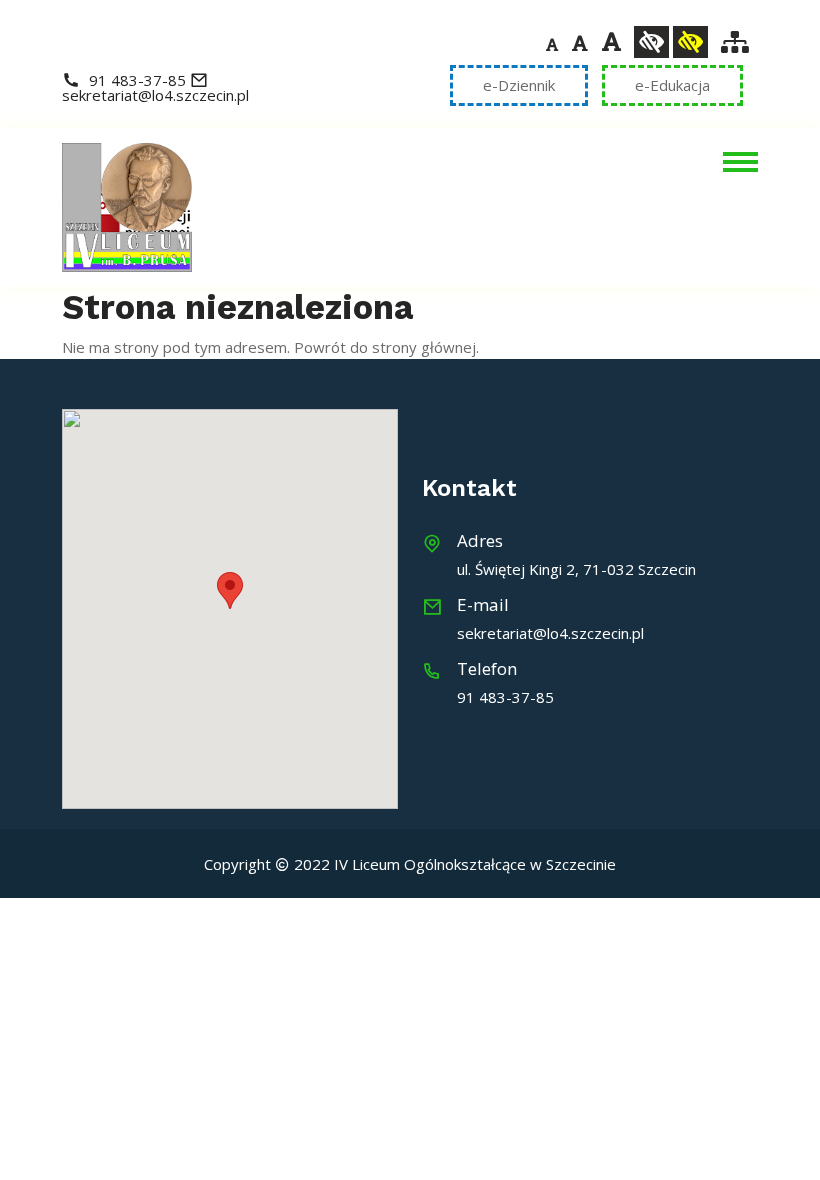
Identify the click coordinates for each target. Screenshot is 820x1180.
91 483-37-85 (137, 80)
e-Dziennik (519, 85)
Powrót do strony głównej (385, 347)
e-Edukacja (672, 85)
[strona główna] (127, 206)
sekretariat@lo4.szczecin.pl (155, 95)
